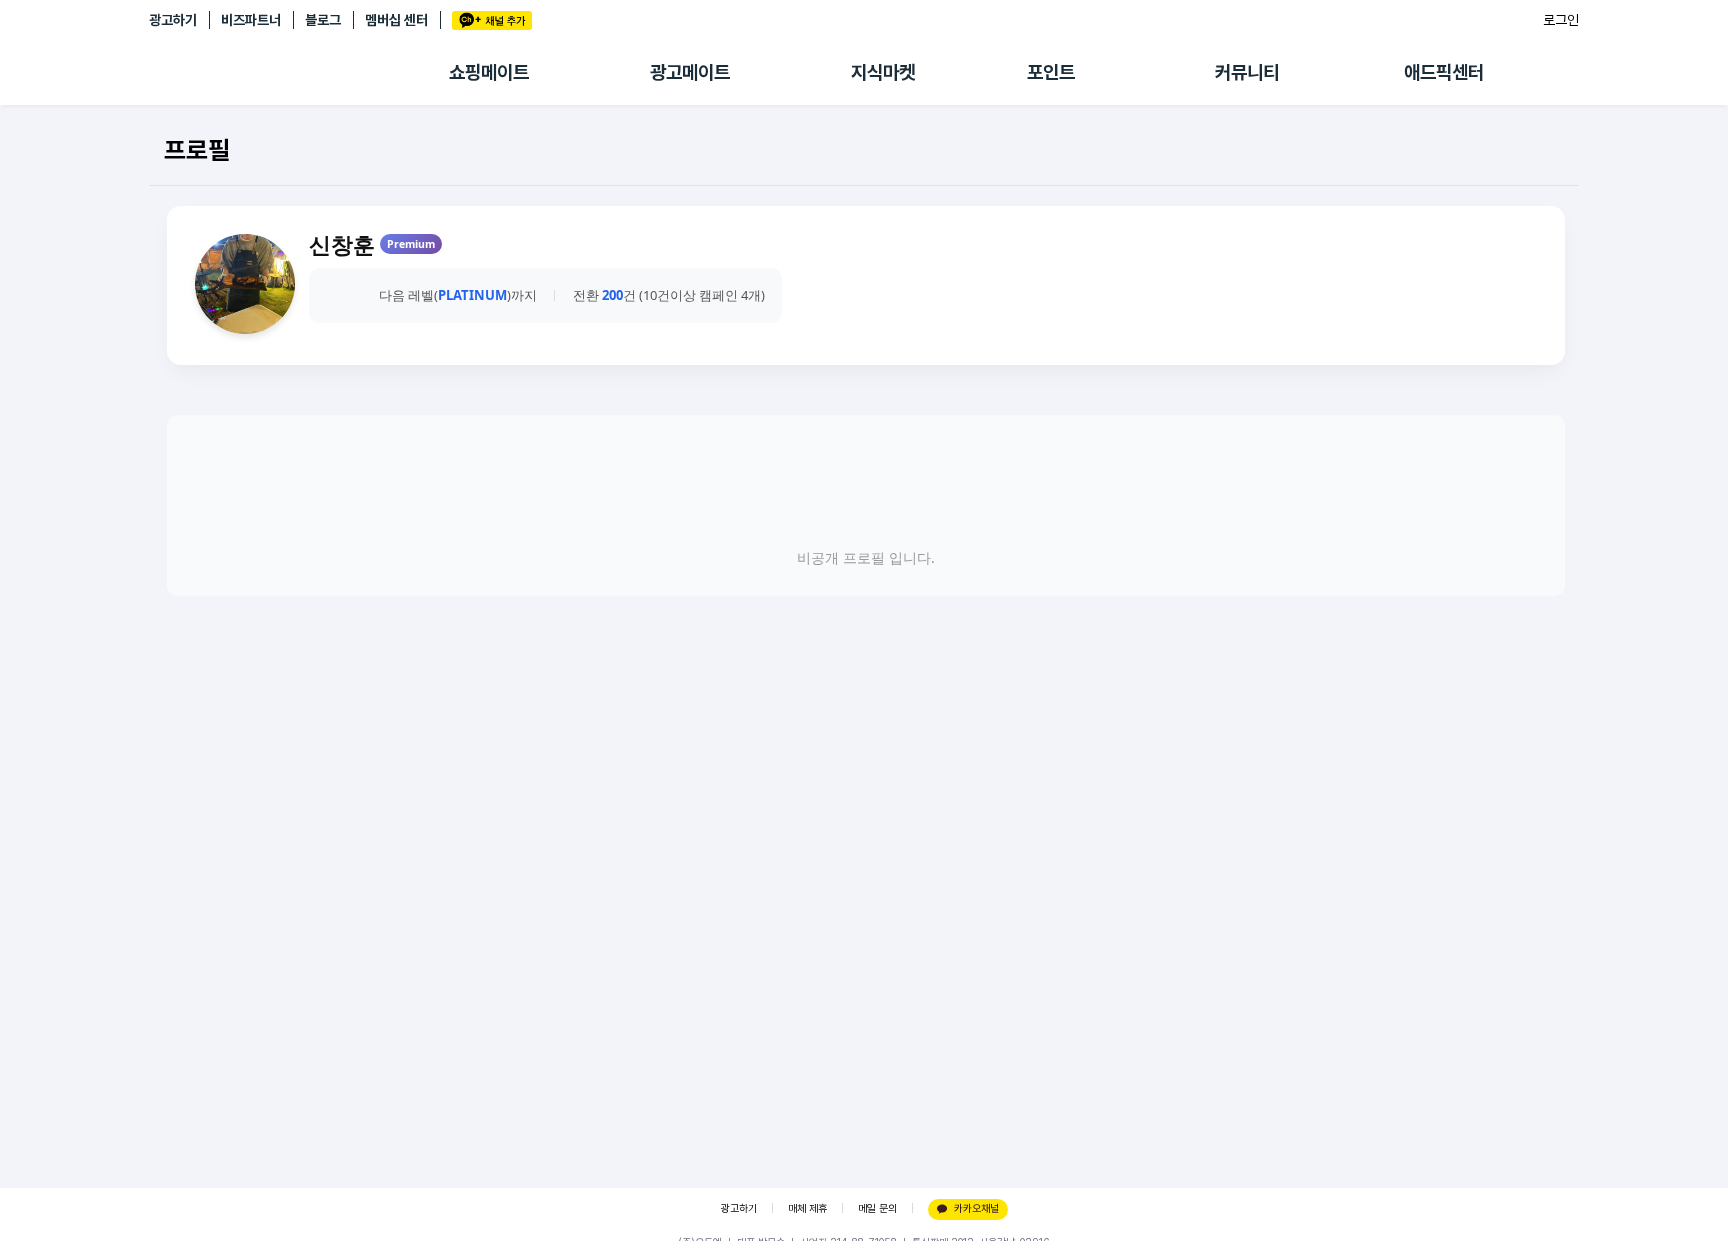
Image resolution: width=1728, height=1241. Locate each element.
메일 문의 (877, 1208)
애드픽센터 (1444, 72)
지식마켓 (883, 72)
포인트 (1051, 72)
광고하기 (173, 20)
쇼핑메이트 (489, 72)
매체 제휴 (807, 1208)
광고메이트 (690, 72)
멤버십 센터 (396, 20)
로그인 (1561, 20)
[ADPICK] (299, 73)
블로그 (323, 20)
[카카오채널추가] (492, 20)
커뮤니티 (1247, 72)
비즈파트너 (251, 20)
